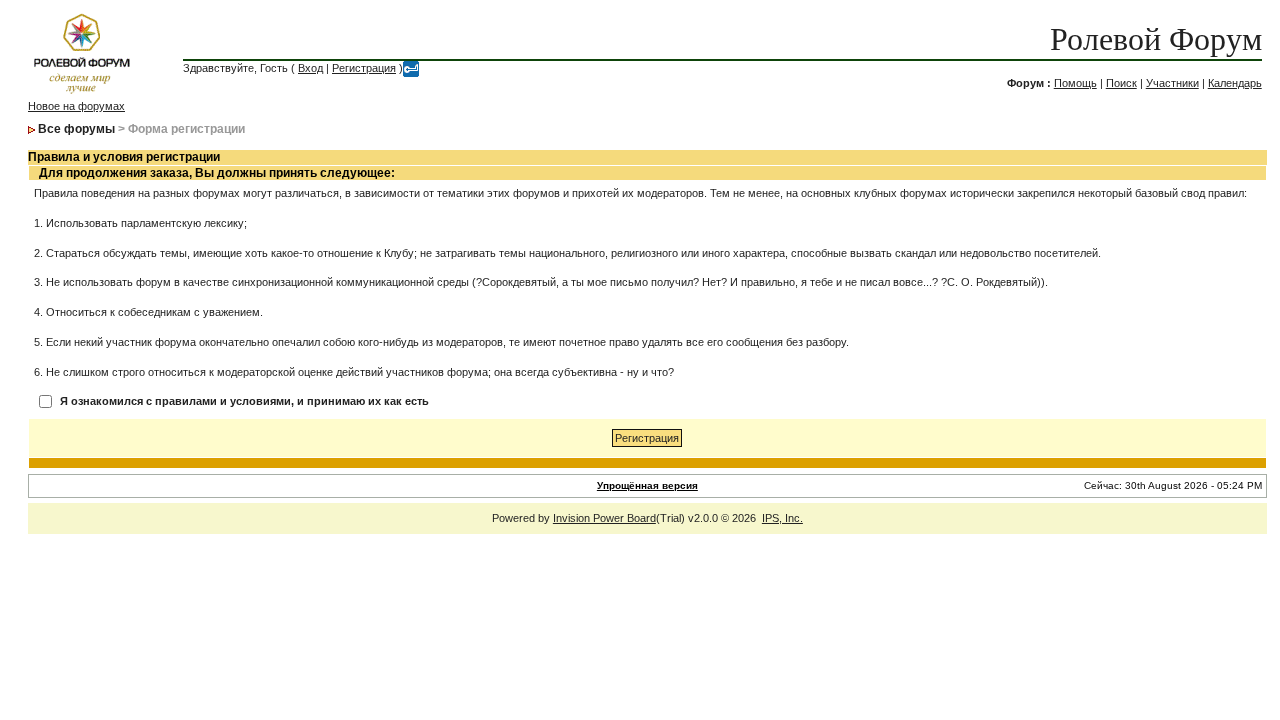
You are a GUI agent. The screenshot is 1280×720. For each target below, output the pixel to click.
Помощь (1075, 83)
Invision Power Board (604, 518)
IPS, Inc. (782, 518)
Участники (1172, 83)
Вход (310, 68)
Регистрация (364, 68)
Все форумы (76, 129)
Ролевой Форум (1156, 39)
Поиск (1121, 83)
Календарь (1235, 83)
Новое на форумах (76, 106)
